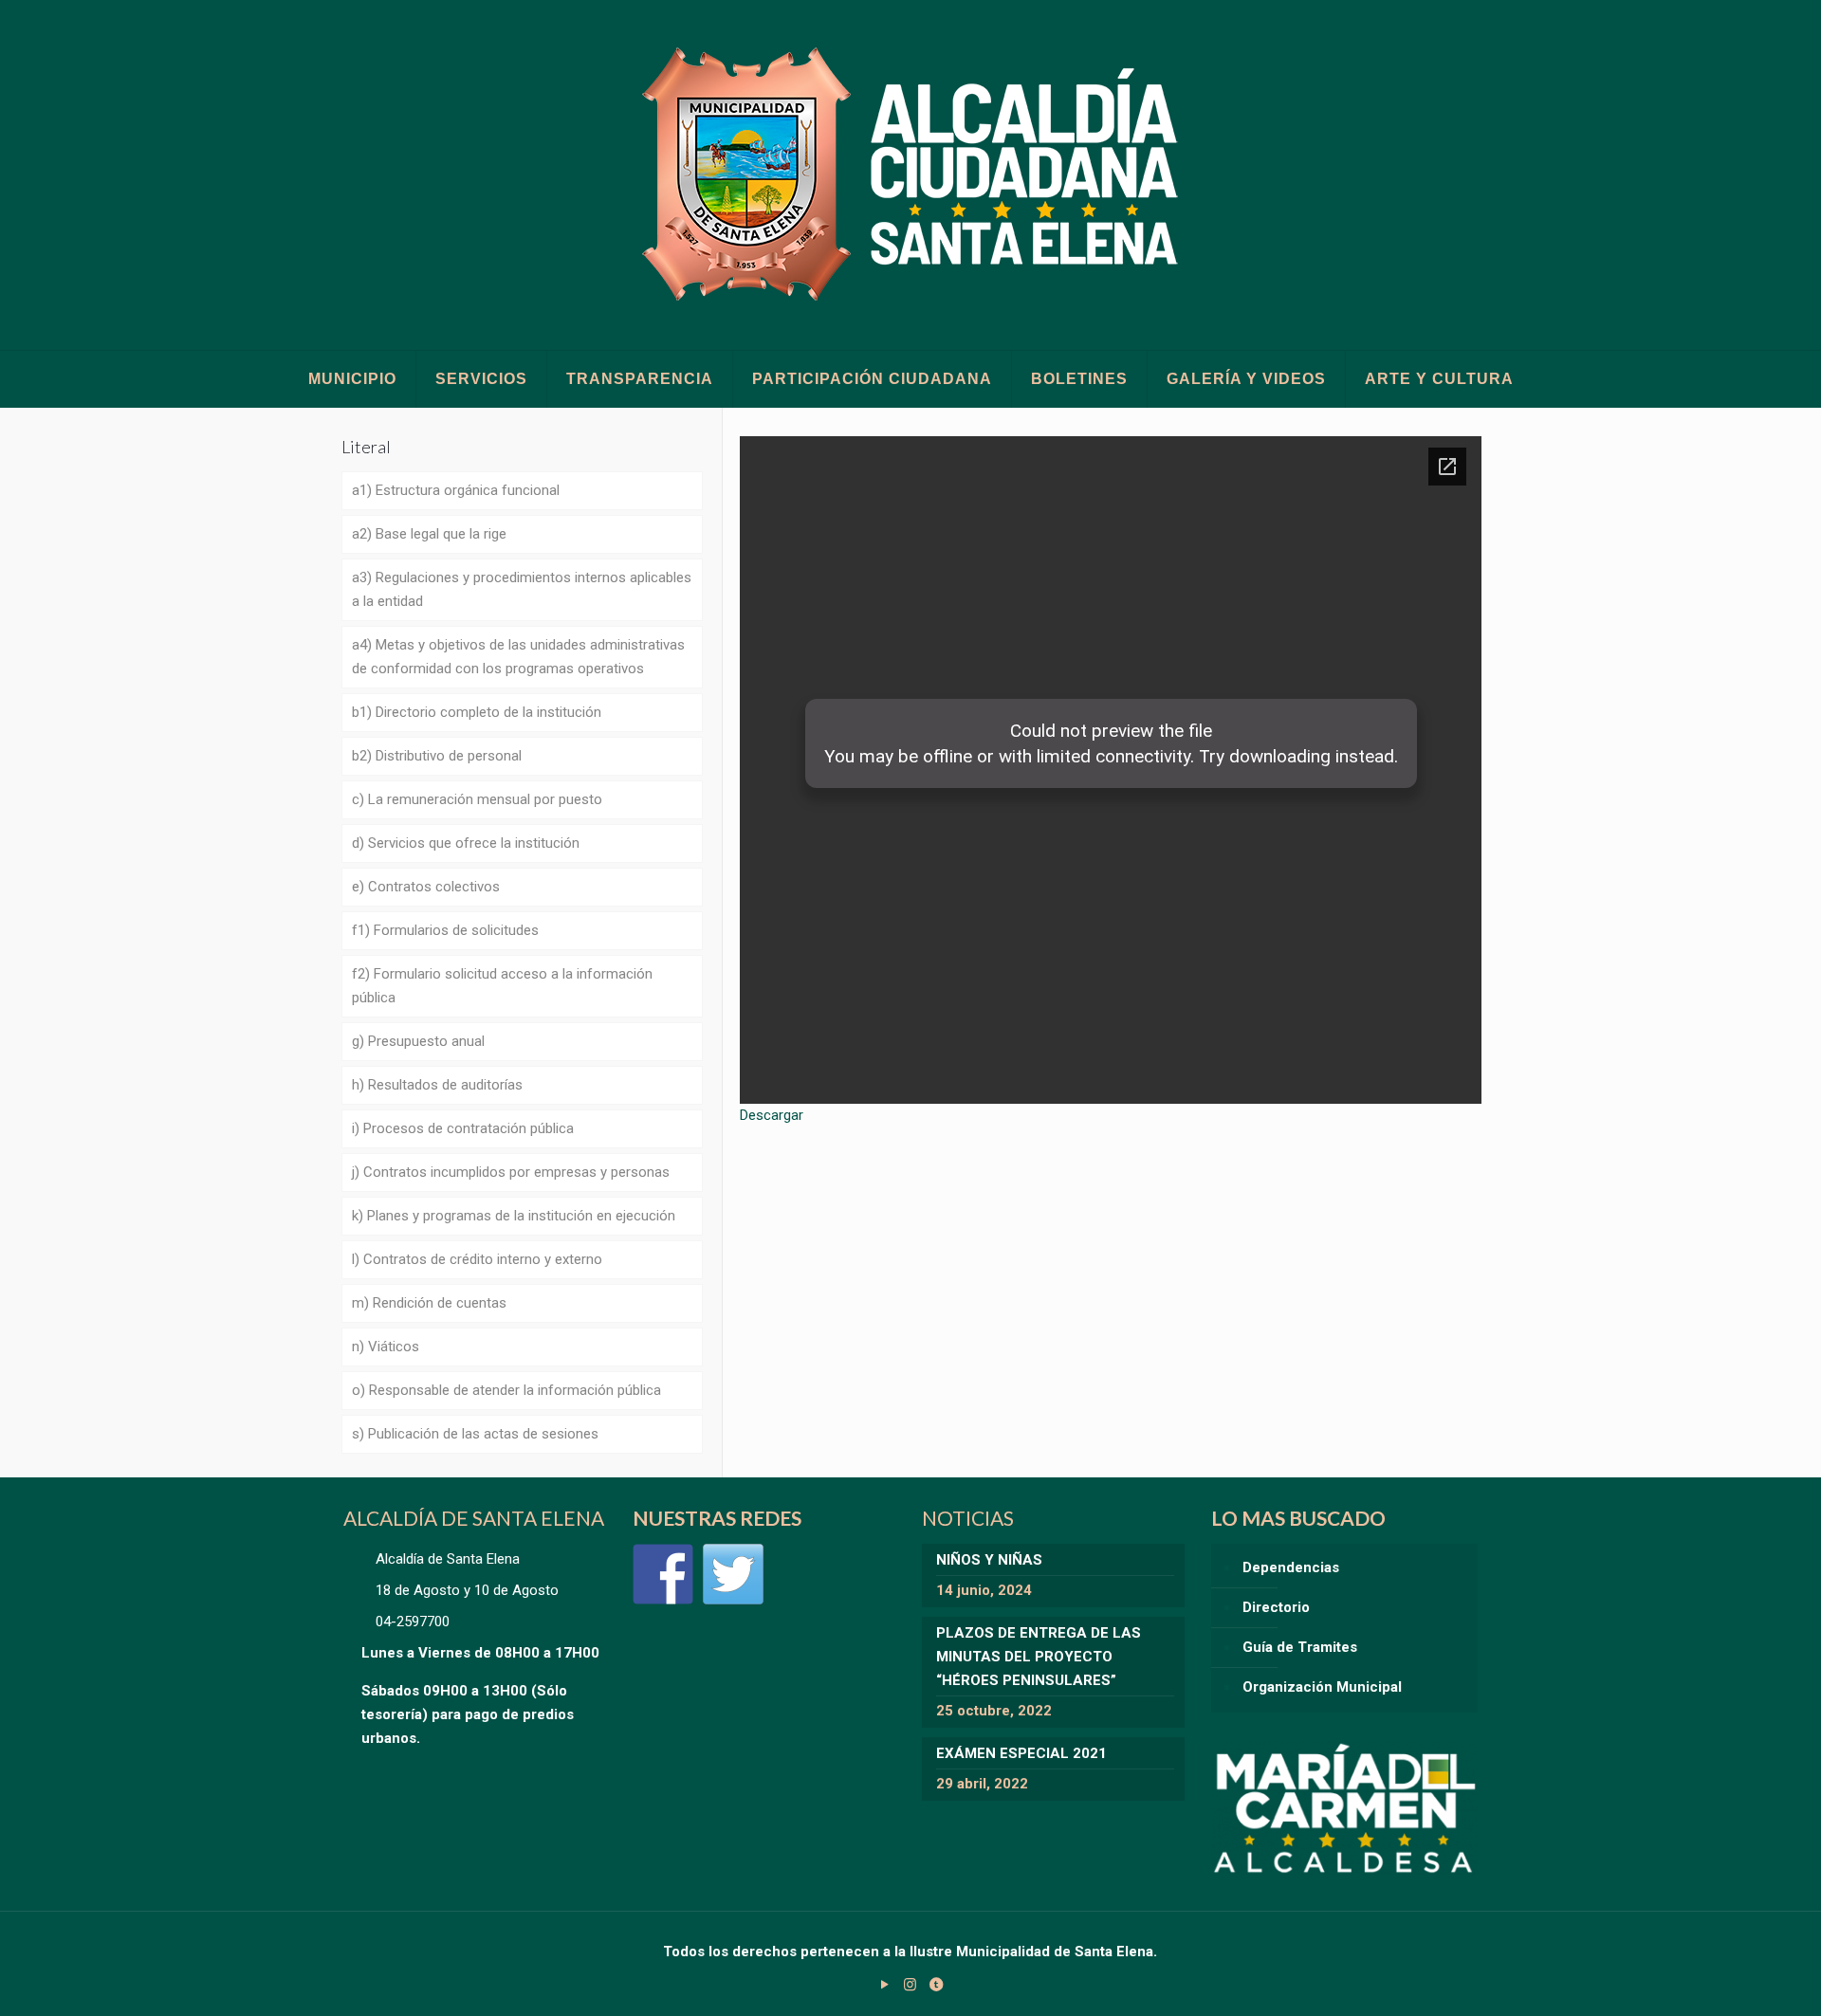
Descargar (772, 1115)
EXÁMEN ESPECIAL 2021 (1021, 1753)
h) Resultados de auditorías (437, 1085)
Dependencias (1291, 1567)
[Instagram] (910, 1985)
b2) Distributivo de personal (437, 756)
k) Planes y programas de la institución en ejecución (514, 1216)
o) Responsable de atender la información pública (506, 1390)
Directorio (1276, 1607)
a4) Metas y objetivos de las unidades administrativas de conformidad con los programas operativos (518, 657)
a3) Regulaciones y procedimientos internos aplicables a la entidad (522, 589)
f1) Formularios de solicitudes (445, 930)
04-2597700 (413, 1622)
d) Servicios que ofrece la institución (466, 843)
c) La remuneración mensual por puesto (477, 799)
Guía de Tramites (1300, 1647)
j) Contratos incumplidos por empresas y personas (511, 1172)
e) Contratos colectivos (426, 887)
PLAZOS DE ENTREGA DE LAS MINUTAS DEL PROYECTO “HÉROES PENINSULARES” (1039, 1657)
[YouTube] (884, 1985)
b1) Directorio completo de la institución (477, 712)
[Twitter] (733, 1574)
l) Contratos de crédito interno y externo (477, 1259)
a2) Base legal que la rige (429, 534)
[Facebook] (663, 1574)
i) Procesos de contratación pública (463, 1128)
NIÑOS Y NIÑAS (989, 1560)
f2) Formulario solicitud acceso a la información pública (502, 986)
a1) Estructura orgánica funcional (456, 490)
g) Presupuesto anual (418, 1041)
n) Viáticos (386, 1347)
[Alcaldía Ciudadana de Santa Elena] (911, 175)
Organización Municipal (1322, 1687)
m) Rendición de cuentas (429, 1303)
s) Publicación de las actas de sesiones (475, 1434)
